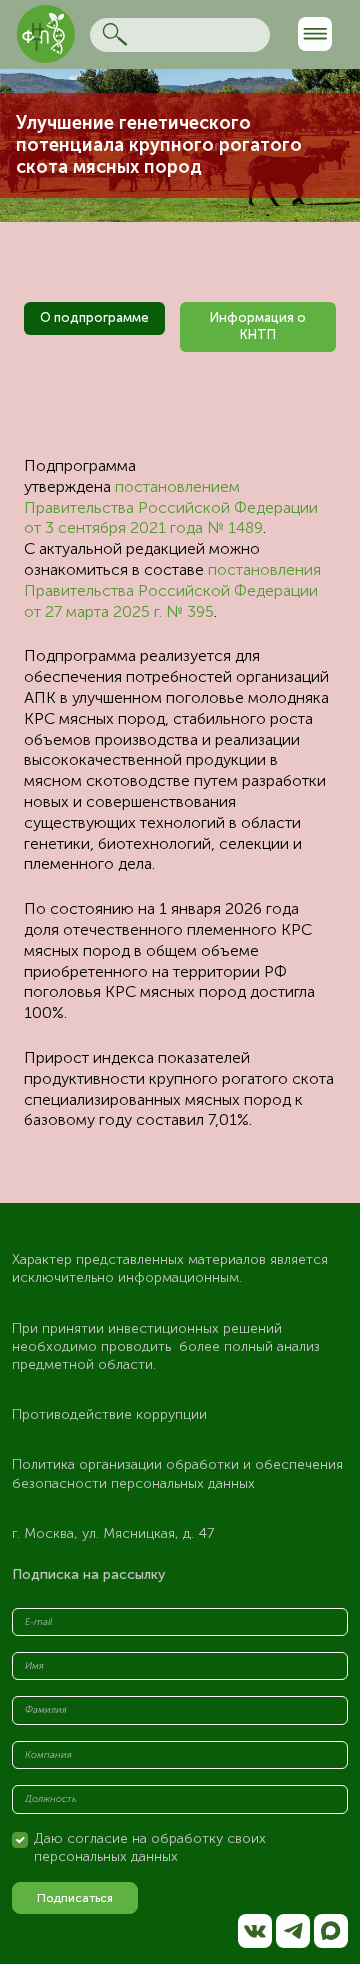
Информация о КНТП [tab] (258, 326)
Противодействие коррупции (109, 1414)
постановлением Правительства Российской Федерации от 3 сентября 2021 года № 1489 (171, 507)
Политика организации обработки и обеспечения (179, 1464)
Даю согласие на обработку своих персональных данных (150, 1847)
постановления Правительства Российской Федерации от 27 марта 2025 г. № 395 (172, 590)
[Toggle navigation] (315, 34)
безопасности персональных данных (133, 1483)
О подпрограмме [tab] (94, 317)
